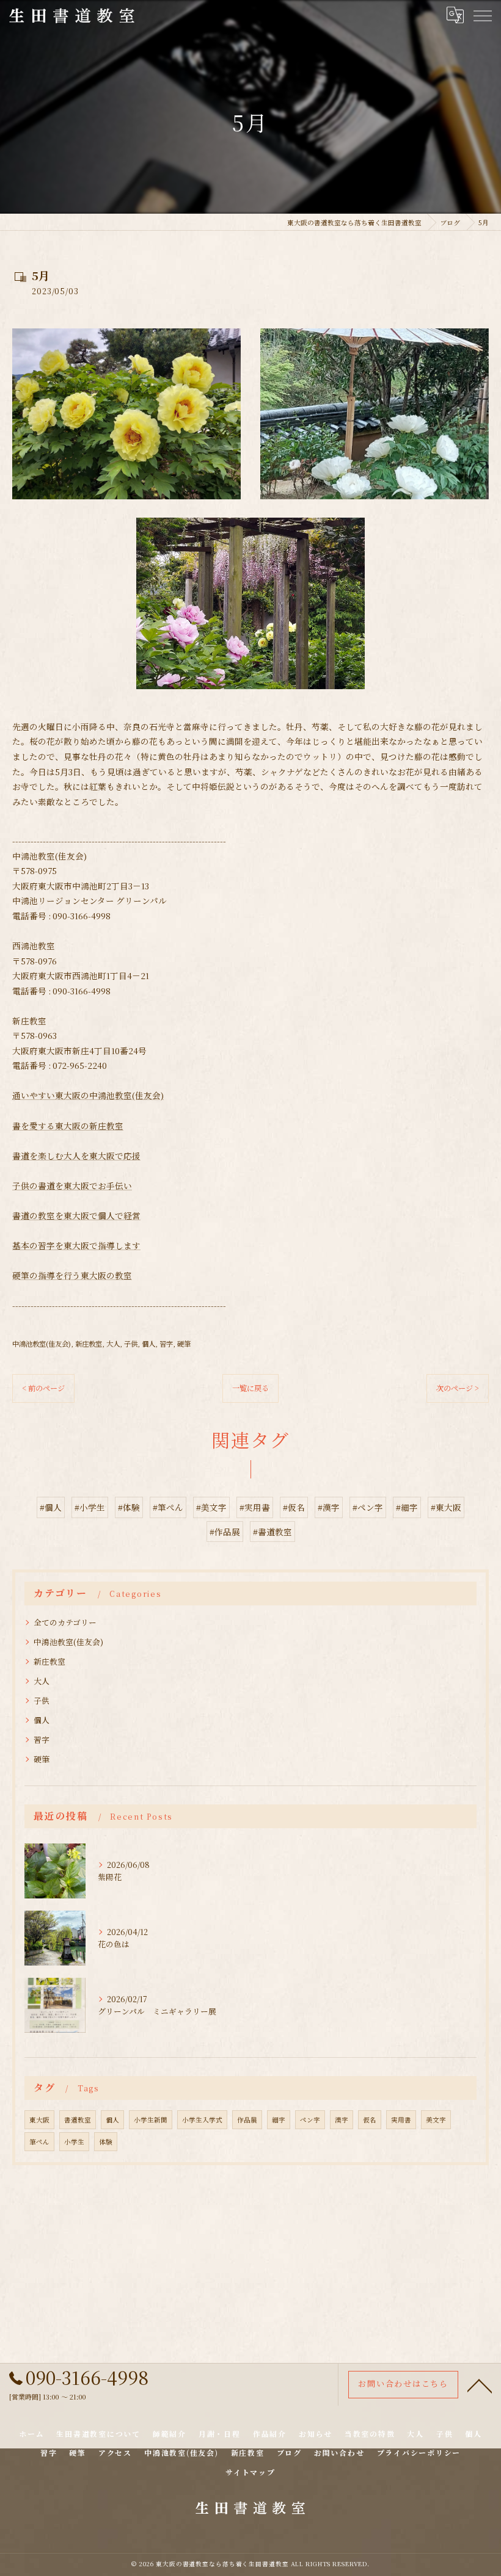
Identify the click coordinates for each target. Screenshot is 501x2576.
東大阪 (39, 2120)
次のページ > (458, 1388)
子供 (131, 1344)
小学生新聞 (151, 2120)
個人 (148, 1344)
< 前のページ (43, 1388)
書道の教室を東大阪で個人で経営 (76, 1215)
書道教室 (78, 2120)
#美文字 (211, 1507)
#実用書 (255, 1507)
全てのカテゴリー (65, 1622)
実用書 (401, 2120)
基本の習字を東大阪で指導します (76, 1245)
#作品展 (225, 1532)
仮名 (370, 2120)
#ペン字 (368, 1507)
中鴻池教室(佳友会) (42, 1344)
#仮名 (294, 1507)
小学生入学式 (202, 2120)
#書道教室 (272, 1532)
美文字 (436, 2120)
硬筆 (184, 1344)
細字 (279, 2120)
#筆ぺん (168, 1507)
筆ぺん (39, 2142)
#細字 (407, 1507)
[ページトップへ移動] (480, 2385)
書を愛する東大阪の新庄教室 (68, 1126)
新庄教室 (89, 1344)
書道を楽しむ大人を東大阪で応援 (76, 1156)
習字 (166, 1344)
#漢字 (329, 1507)
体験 (106, 2142)
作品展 (247, 2120)
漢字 (342, 2120)
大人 (113, 1344)
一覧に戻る (250, 1388)
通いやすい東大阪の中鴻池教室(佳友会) (88, 1095)
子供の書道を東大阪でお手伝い (72, 1185)
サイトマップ (250, 2472)
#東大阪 (446, 1507)
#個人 (51, 1507)
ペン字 (310, 2120)
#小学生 (90, 1507)
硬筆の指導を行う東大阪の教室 (72, 1275)
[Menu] (482, 15)
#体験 (129, 1507)
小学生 (74, 2142)
